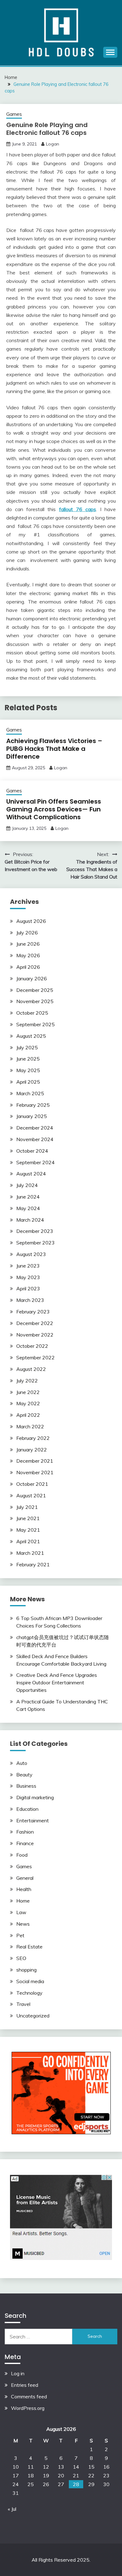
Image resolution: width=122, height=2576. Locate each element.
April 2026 (28, 967)
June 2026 (28, 944)
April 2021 (28, 1541)
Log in (18, 2373)
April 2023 (28, 1288)
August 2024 (31, 1174)
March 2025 (30, 1093)
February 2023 (33, 1312)
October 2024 (32, 1151)
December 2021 (35, 1461)
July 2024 (27, 1185)
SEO (21, 1958)
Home (23, 1901)
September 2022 (36, 1357)
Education (27, 1809)
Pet (20, 1935)
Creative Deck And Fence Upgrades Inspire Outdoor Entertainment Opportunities (57, 1682)
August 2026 (31, 921)
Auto (22, 1763)
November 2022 (35, 1335)
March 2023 (30, 1300)
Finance (25, 1843)
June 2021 (28, 1518)
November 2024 (35, 1139)
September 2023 (36, 1243)
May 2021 (28, 1530)
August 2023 (31, 1254)
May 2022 (28, 1403)
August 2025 (31, 1036)
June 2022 (28, 1392)
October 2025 (32, 1013)
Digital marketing (35, 1797)
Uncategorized (33, 2016)
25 (31, 2484)
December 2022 (35, 1323)
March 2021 (30, 1553)
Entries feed (25, 2385)
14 (76, 2467)
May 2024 (28, 1208)
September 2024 (36, 1162)
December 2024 (35, 1128)
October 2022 (32, 1346)
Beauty (24, 1775)
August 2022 (31, 1369)
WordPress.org (28, 2408)
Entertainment (33, 1820)
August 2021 (31, 1495)
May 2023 (28, 1277)
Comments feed (29, 2396)
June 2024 (28, 1197)
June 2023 (28, 1266)
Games (14, 114)
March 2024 (30, 1220)
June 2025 (28, 1059)
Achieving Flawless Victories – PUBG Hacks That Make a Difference (54, 749)
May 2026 (28, 955)
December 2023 (35, 1231)
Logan (53, 144)
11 (31, 2467)
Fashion (25, 1832)
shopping (26, 1970)
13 (61, 2467)
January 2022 (32, 1450)
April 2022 (28, 1415)
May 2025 (28, 1070)
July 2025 (27, 1047)
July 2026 (27, 933)
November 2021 (35, 1472)
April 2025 (28, 1082)
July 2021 (27, 1507)
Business (26, 1786)
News (23, 1924)
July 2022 (27, 1381)
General (25, 1878)
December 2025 (35, 990)
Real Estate (29, 1947)
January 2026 (32, 978)
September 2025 (36, 1024)
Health (24, 1889)
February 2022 (33, 1438)
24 (16, 2484)
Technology (29, 1993)
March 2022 (30, 1426)
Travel (23, 2004)
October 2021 (32, 1484)
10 (16, 2467)
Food (22, 1855)
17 (16, 2475)
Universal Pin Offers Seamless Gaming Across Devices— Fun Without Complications (54, 809)
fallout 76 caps (78, 509)
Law (21, 1912)
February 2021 (33, 1564)
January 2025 (32, 1116)
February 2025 (33, 1105)
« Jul (12, 2509)
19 (46, 2475)
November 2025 (35, 1001)
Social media (30, 1981)
